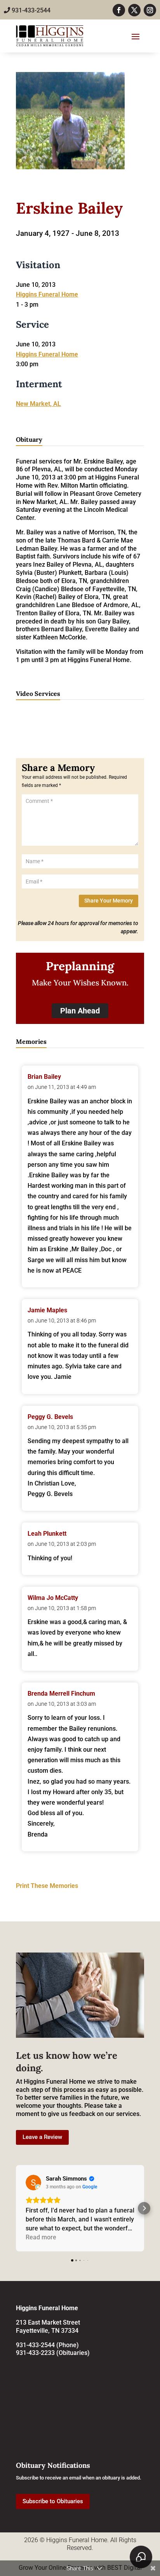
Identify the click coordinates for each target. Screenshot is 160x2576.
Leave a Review (42, 2137)
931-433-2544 (30, 10)
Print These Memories (47, 1886)
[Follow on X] (134, 10)
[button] (16, 2208)
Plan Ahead (80, 1011)
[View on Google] (33, 2183)
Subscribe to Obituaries (53, 2501)
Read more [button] (41, 2237)
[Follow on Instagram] (150, 10)
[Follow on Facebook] (119, 10)
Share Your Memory (109, 901)
